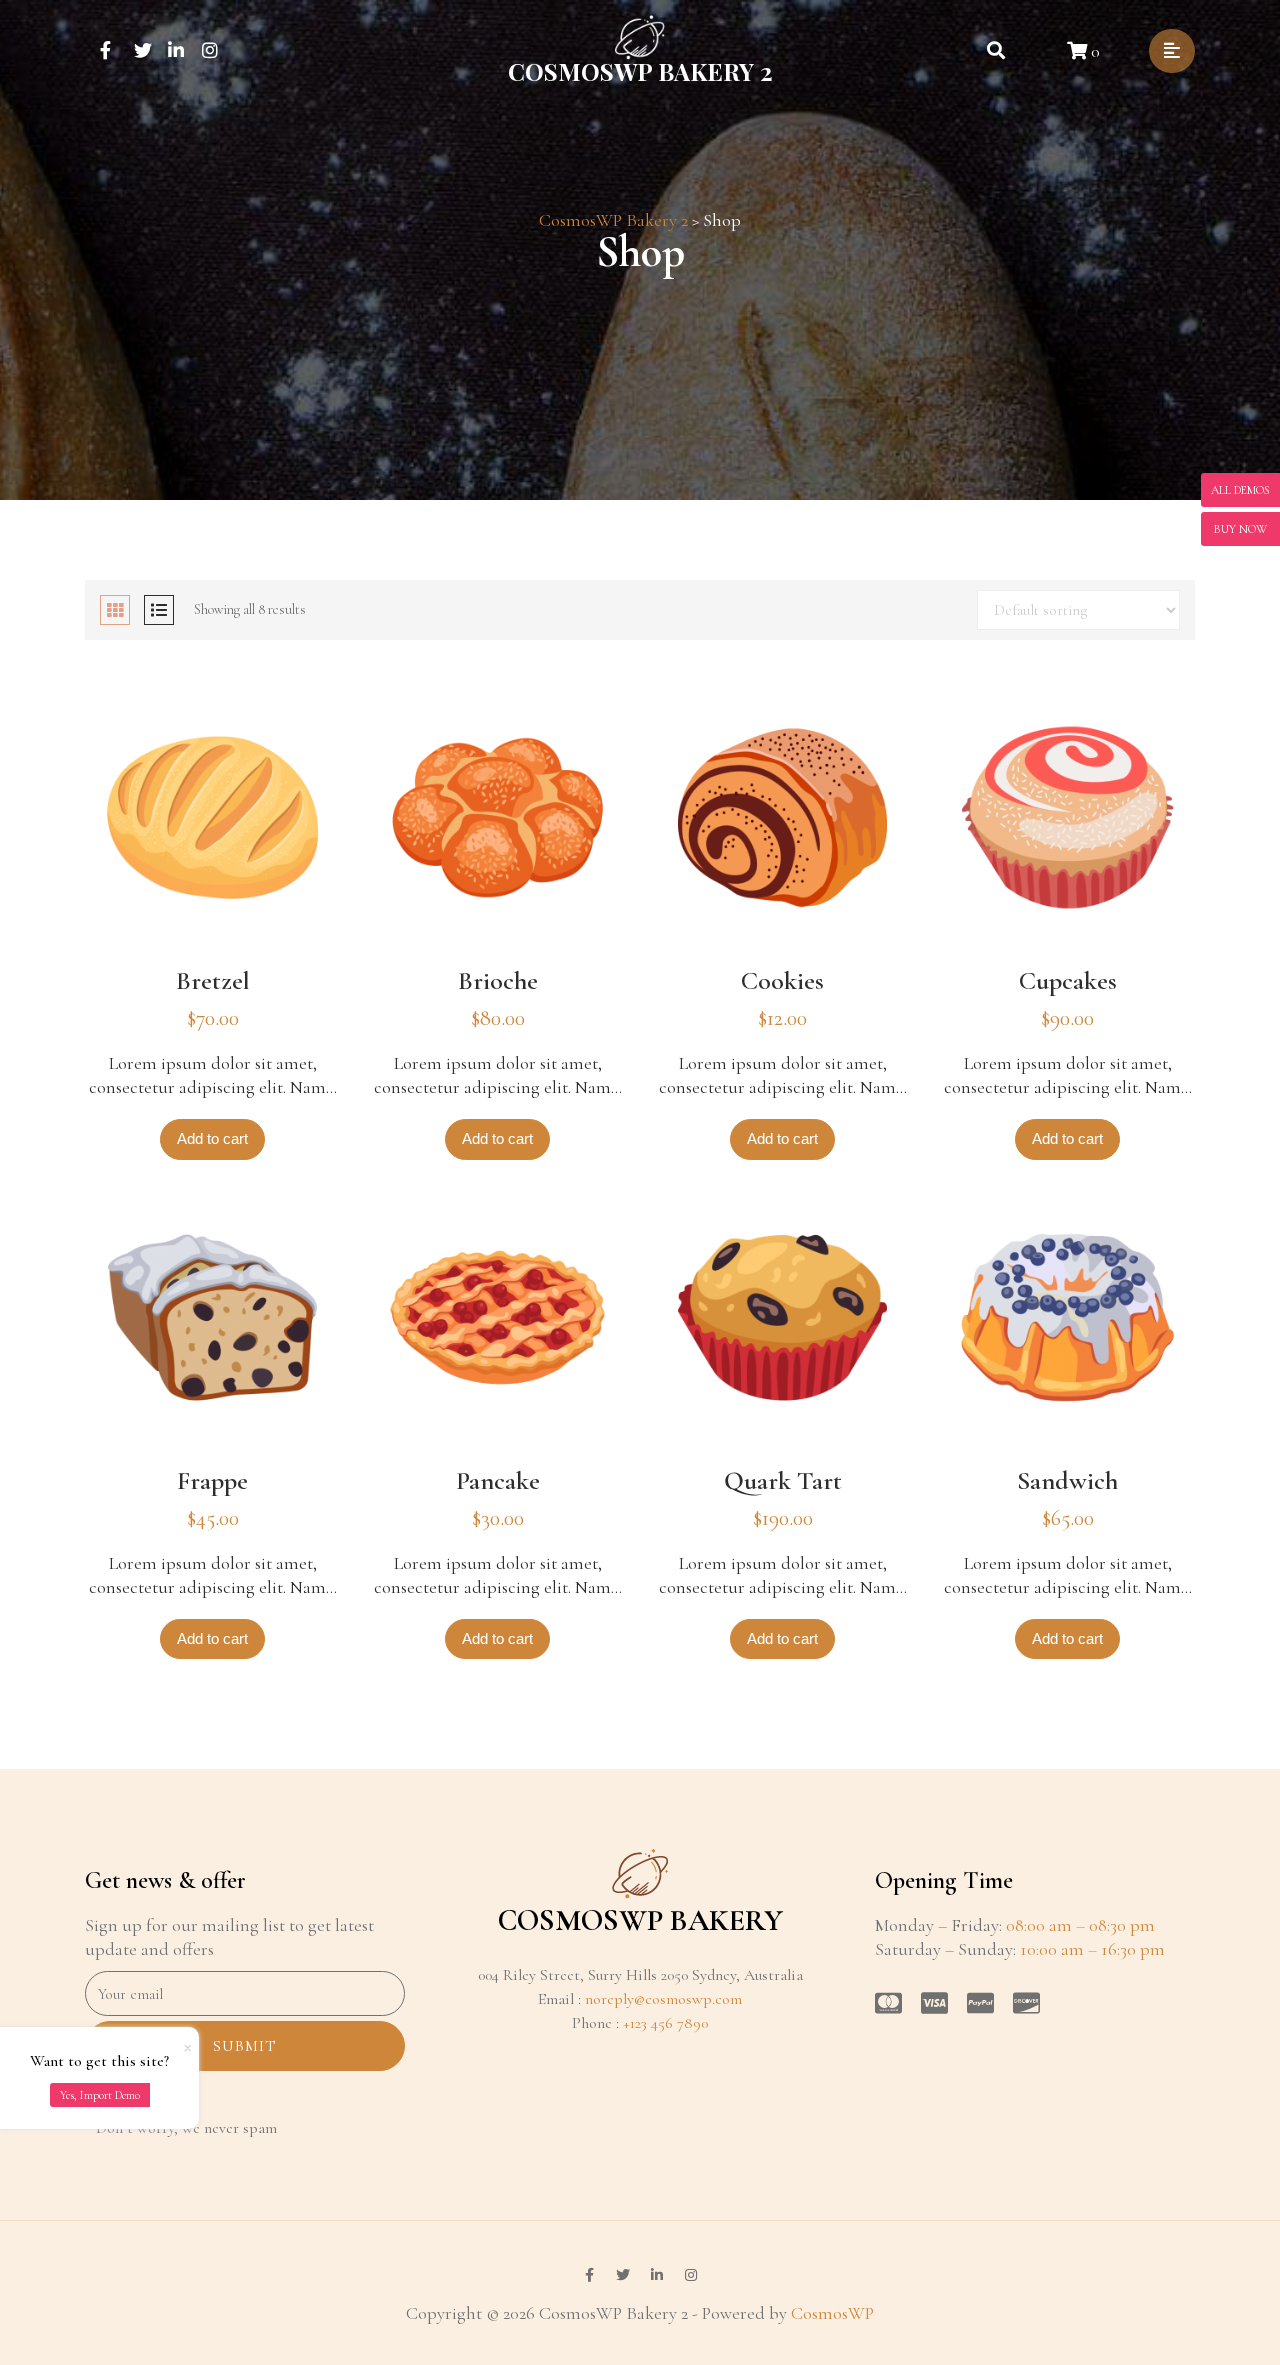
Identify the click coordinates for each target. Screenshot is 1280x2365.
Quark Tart (783, 1480)
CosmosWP (832, 2313)
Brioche (498, 980)
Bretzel (213, 980)
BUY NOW (1240, 529)
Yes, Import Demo (100, 2095)
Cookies (782, 980)
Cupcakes (1068, 980)
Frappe (212, 1480)
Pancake (498, 1480)
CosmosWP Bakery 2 (640, 71)
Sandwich (1067, 1480)
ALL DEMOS (1240, 490)
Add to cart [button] (212, 1138)
